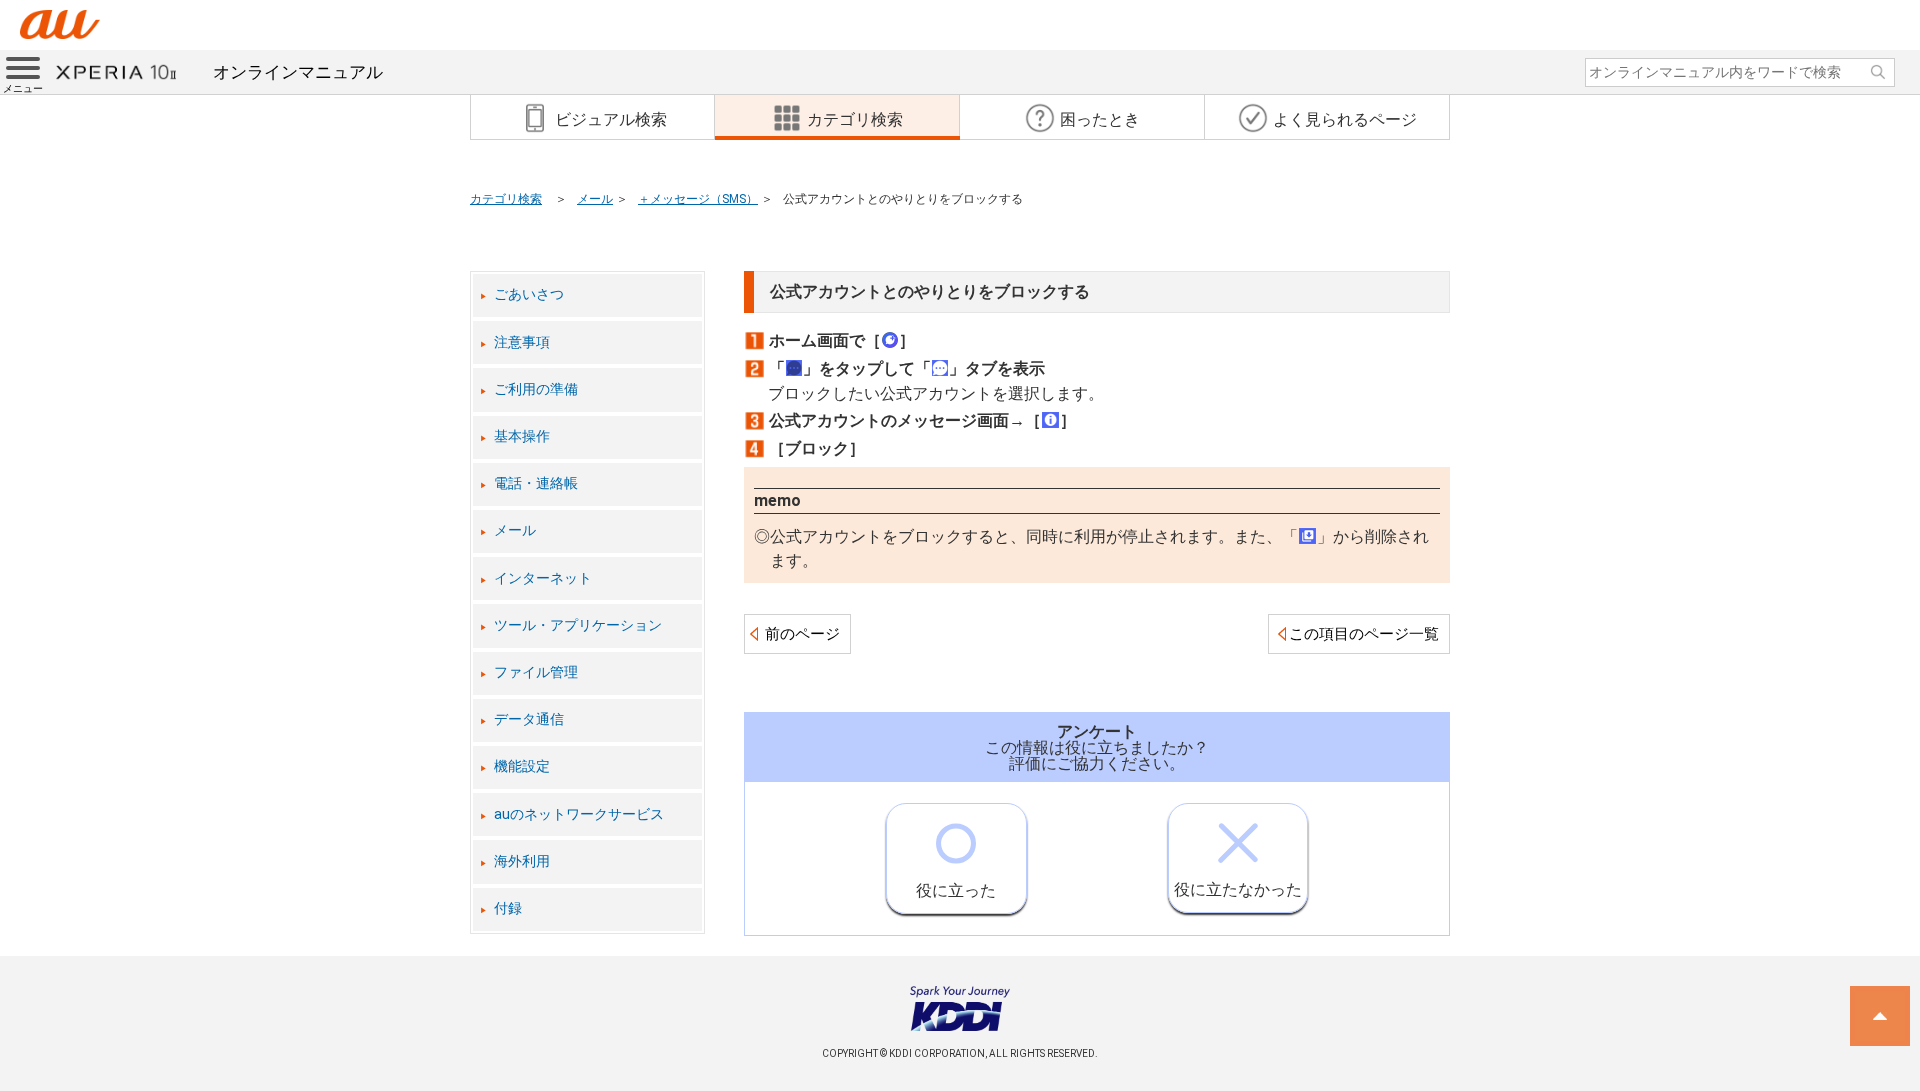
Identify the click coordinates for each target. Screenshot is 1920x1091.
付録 (508, 908)
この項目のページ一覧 (1364, 634)
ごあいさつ (529, 294)
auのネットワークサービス (579, 814)
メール (595, 199)
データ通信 (529, 719)
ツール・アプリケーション (578, 625)
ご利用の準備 (536, 389)
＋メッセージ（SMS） (698, 199)
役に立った (956, 890)
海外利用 (522, 861)
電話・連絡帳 (536, 483)
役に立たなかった (1238, 889)
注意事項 (522, 342)
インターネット (543, 578)
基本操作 (522, 436)
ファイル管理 (536, 672)
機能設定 (522, 766)
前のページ (802, 634)
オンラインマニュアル (298, 72)
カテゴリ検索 (506, 199)
